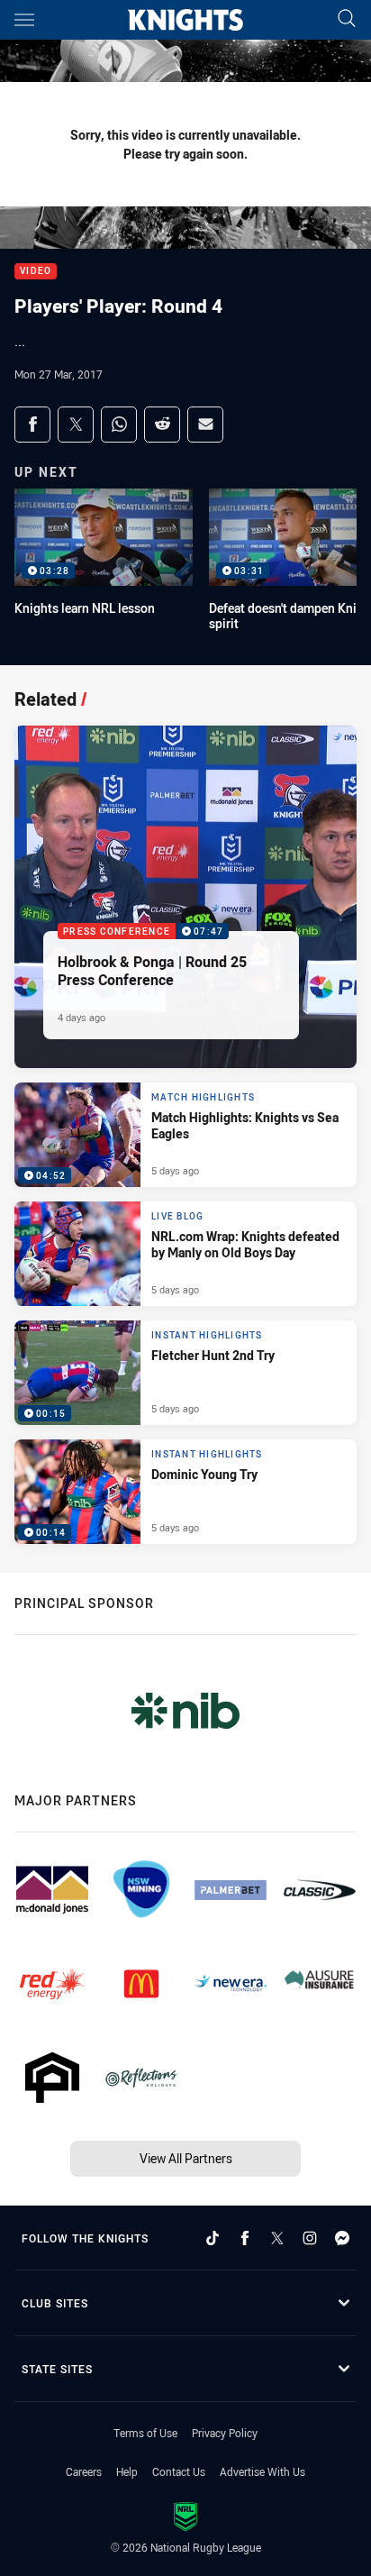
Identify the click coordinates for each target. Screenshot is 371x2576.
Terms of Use (145, 2433)
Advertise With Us (262, 2471)
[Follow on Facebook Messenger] (342, 2238)
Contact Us (179, 2471)
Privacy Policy (225, 2433)
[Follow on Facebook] (245, 2238)
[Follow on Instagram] (310, 2238)
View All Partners (186, 2158)
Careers (84, 2471)
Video (36, 272)
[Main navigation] (24, 20)
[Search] (347, 19)
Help (127, 2471)
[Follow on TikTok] (213, 2238)
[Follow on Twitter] (277, 2238)
